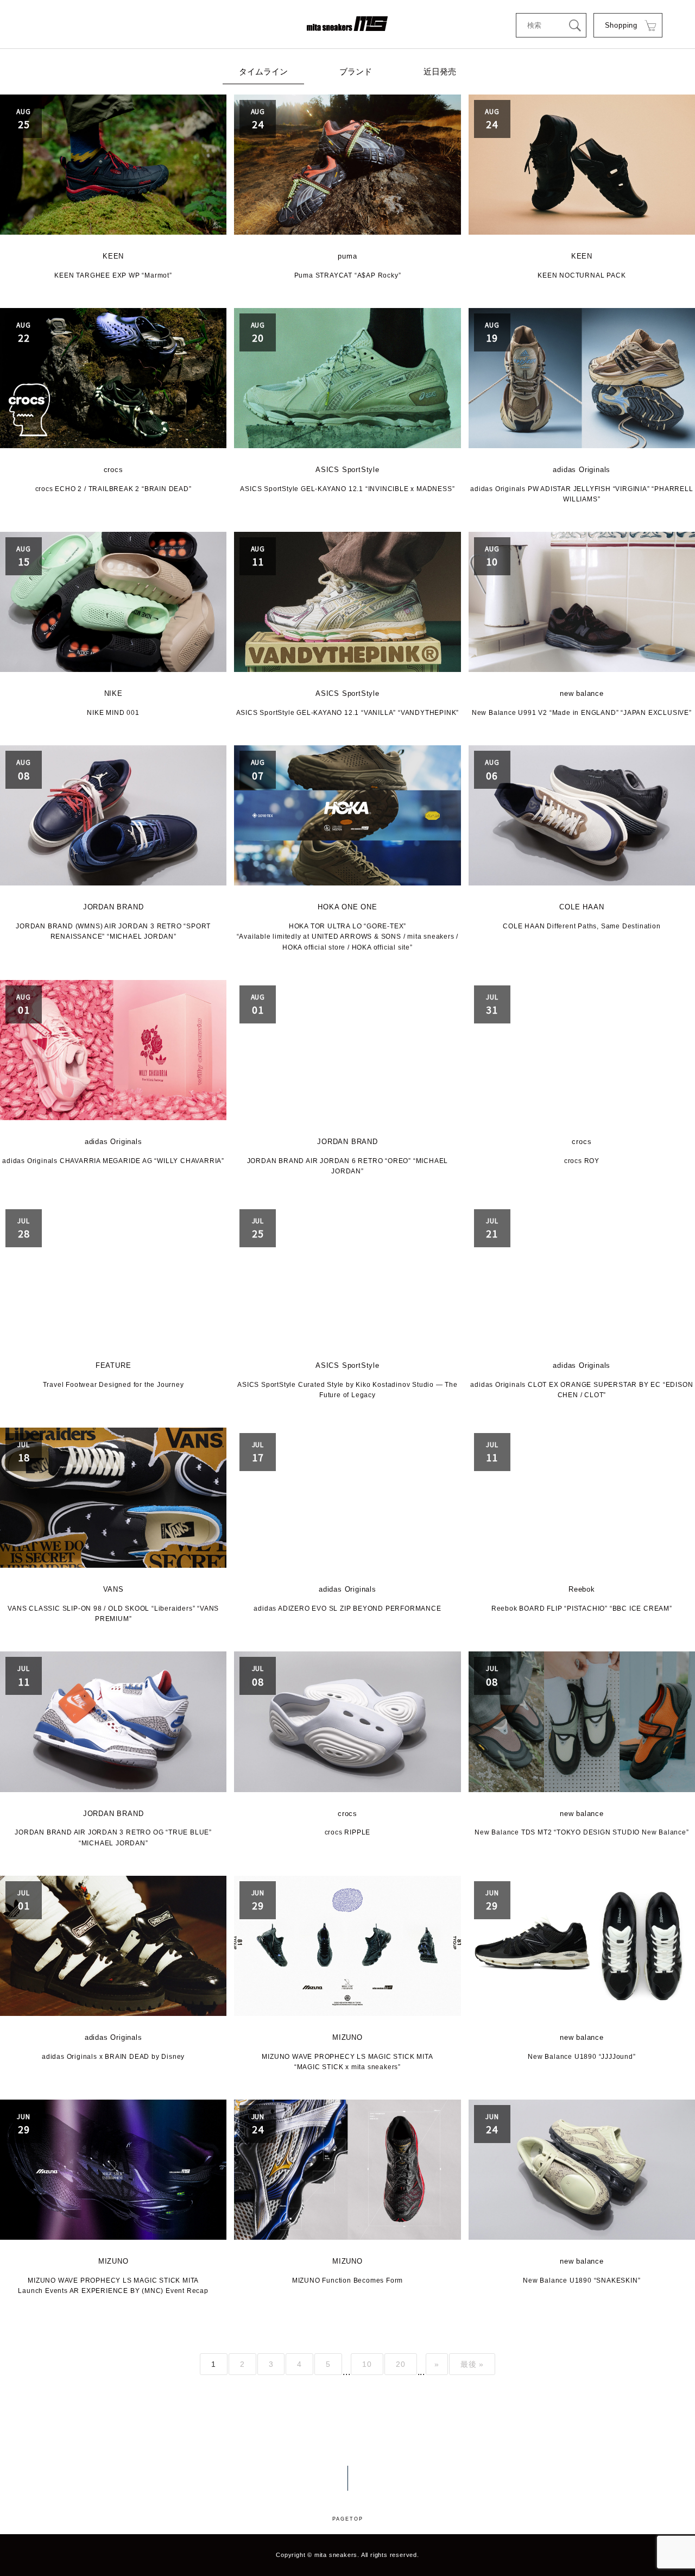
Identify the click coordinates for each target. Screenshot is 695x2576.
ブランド (356, 71)
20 (401, 2364)
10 (367, 2364)
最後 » (472, 2364)
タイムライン (263, 71)
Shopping (621, 25)
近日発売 (440, 71)
